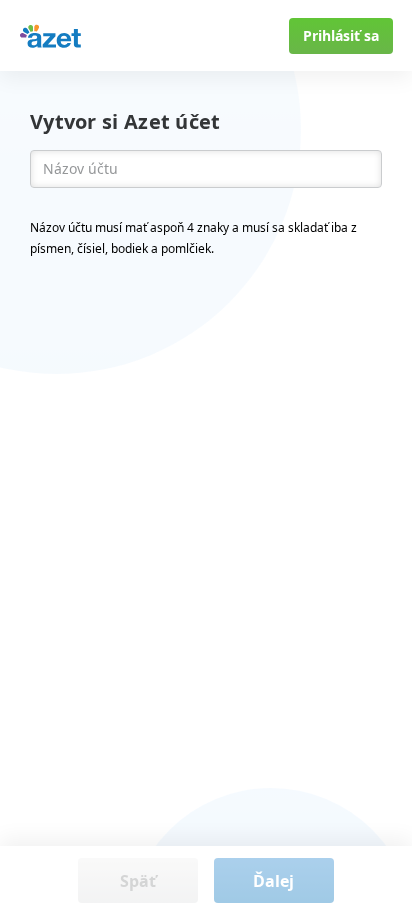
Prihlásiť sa (341, 35)
